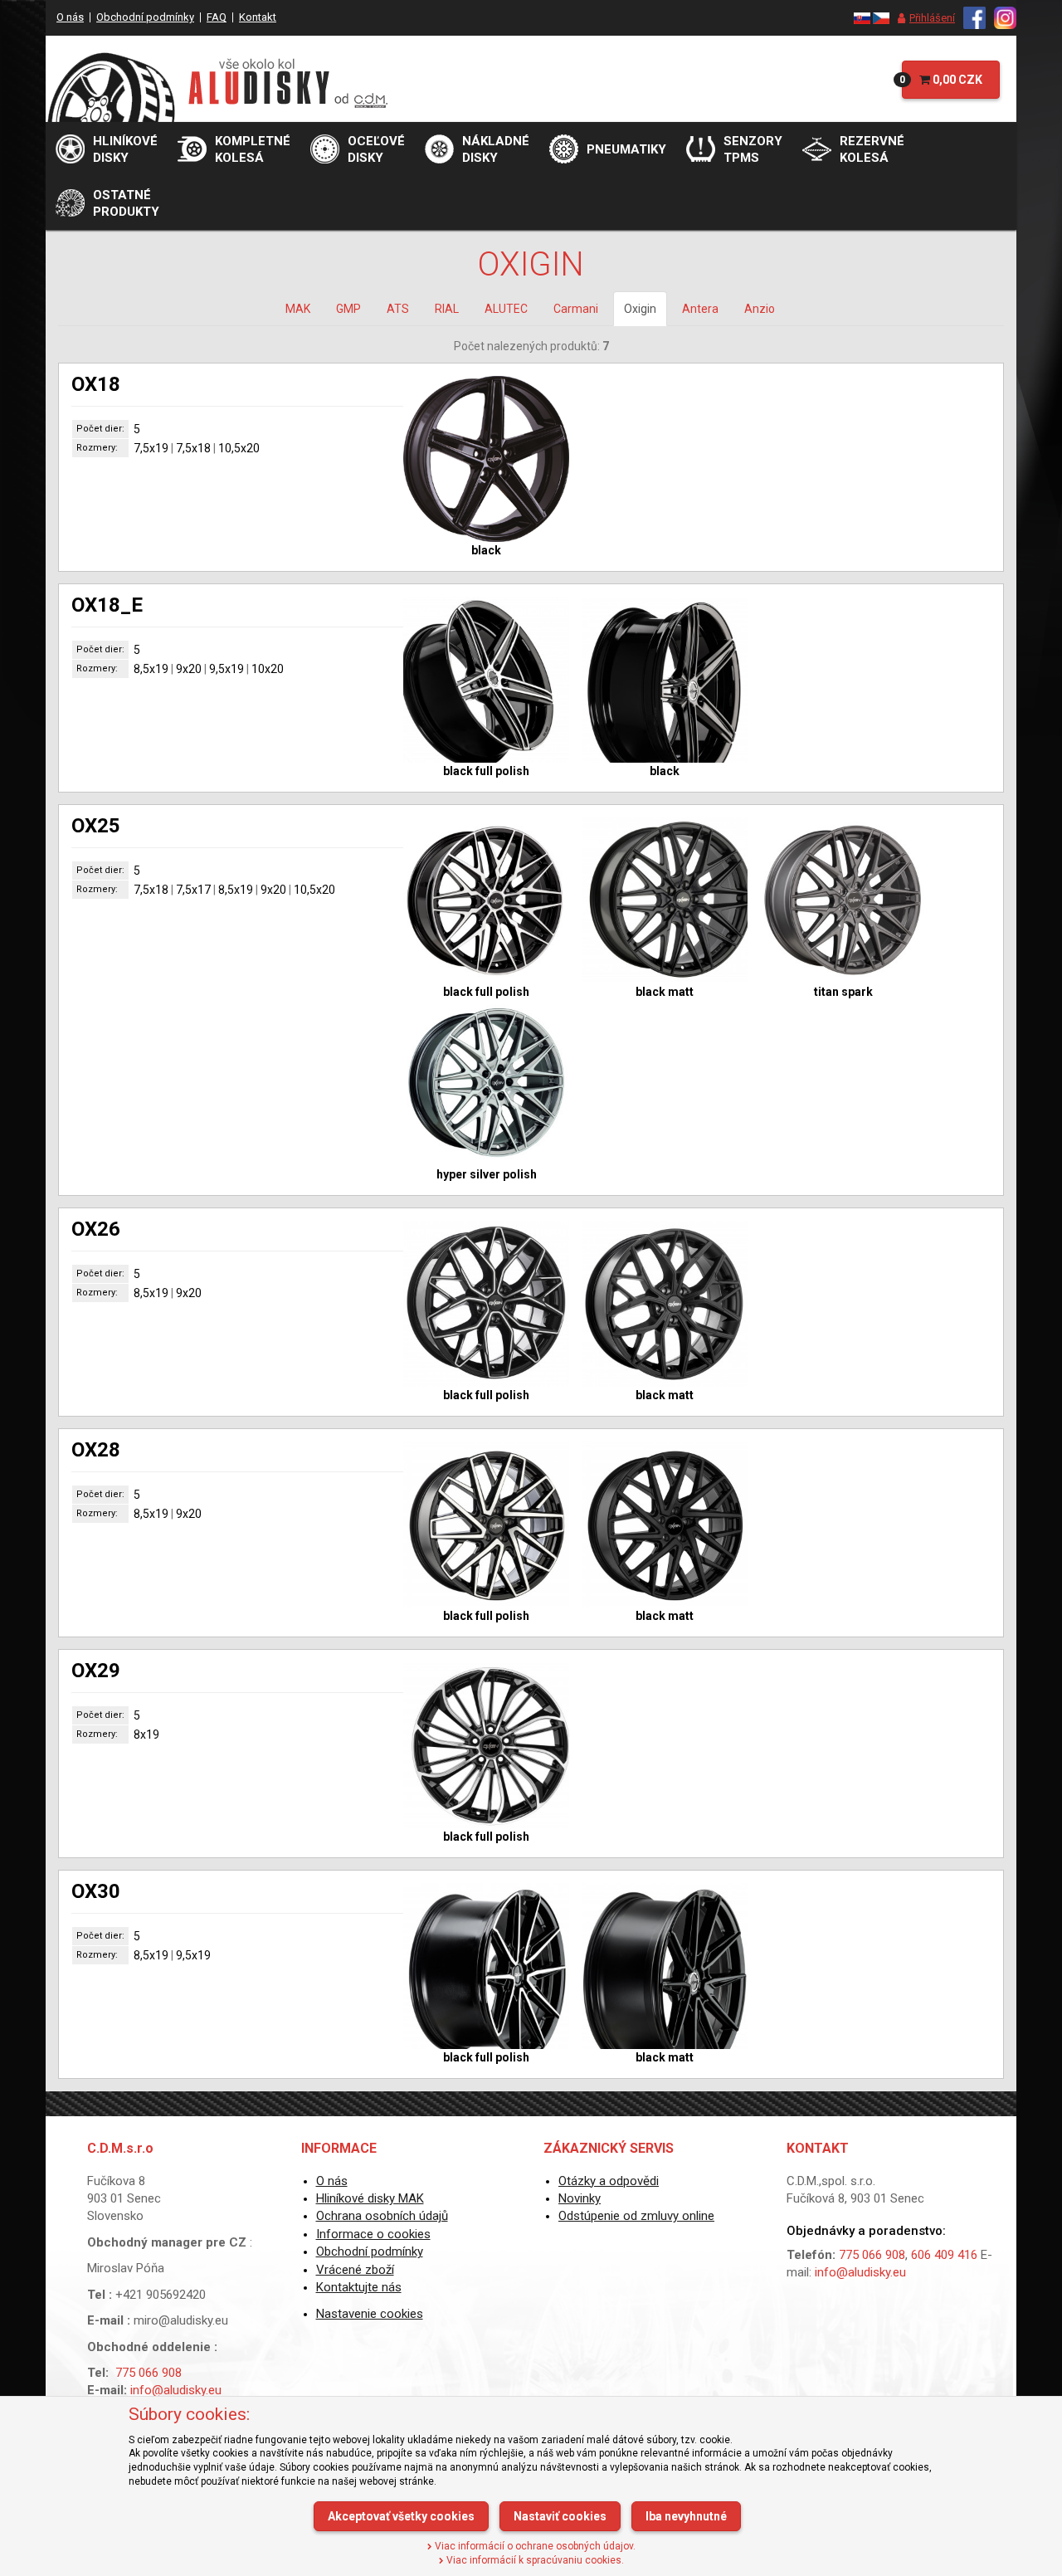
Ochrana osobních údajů (382, 2216)
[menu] (922, 18)
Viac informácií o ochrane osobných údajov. (534, 2546)
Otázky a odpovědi (609, 2181)
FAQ (217, 17)
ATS (398, 309)
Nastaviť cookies (560, 2516)
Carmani (576, 309)
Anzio (760, 309)
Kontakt (258, 17)
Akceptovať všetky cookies (401, 2516)
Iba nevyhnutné (686, 2516)
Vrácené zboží (355, 2270)
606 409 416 (944, 2255)
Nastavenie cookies (370, 2314)
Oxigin (640, 309)
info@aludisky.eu (176, 2390)
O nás (70, 17)
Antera (700, 309)
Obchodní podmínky (145, 17)
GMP (348, 309)
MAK (298, 309)
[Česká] (881, 17)
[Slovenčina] (862, 17)
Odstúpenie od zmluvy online (636, 2216)
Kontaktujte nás (359, 2287)
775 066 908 (149, 2373)
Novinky (580, 2198)
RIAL (447, 309)
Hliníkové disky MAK (370, 2198)
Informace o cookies (373, 2234)
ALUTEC (506, 309)
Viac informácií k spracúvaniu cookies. (534, 2560)
